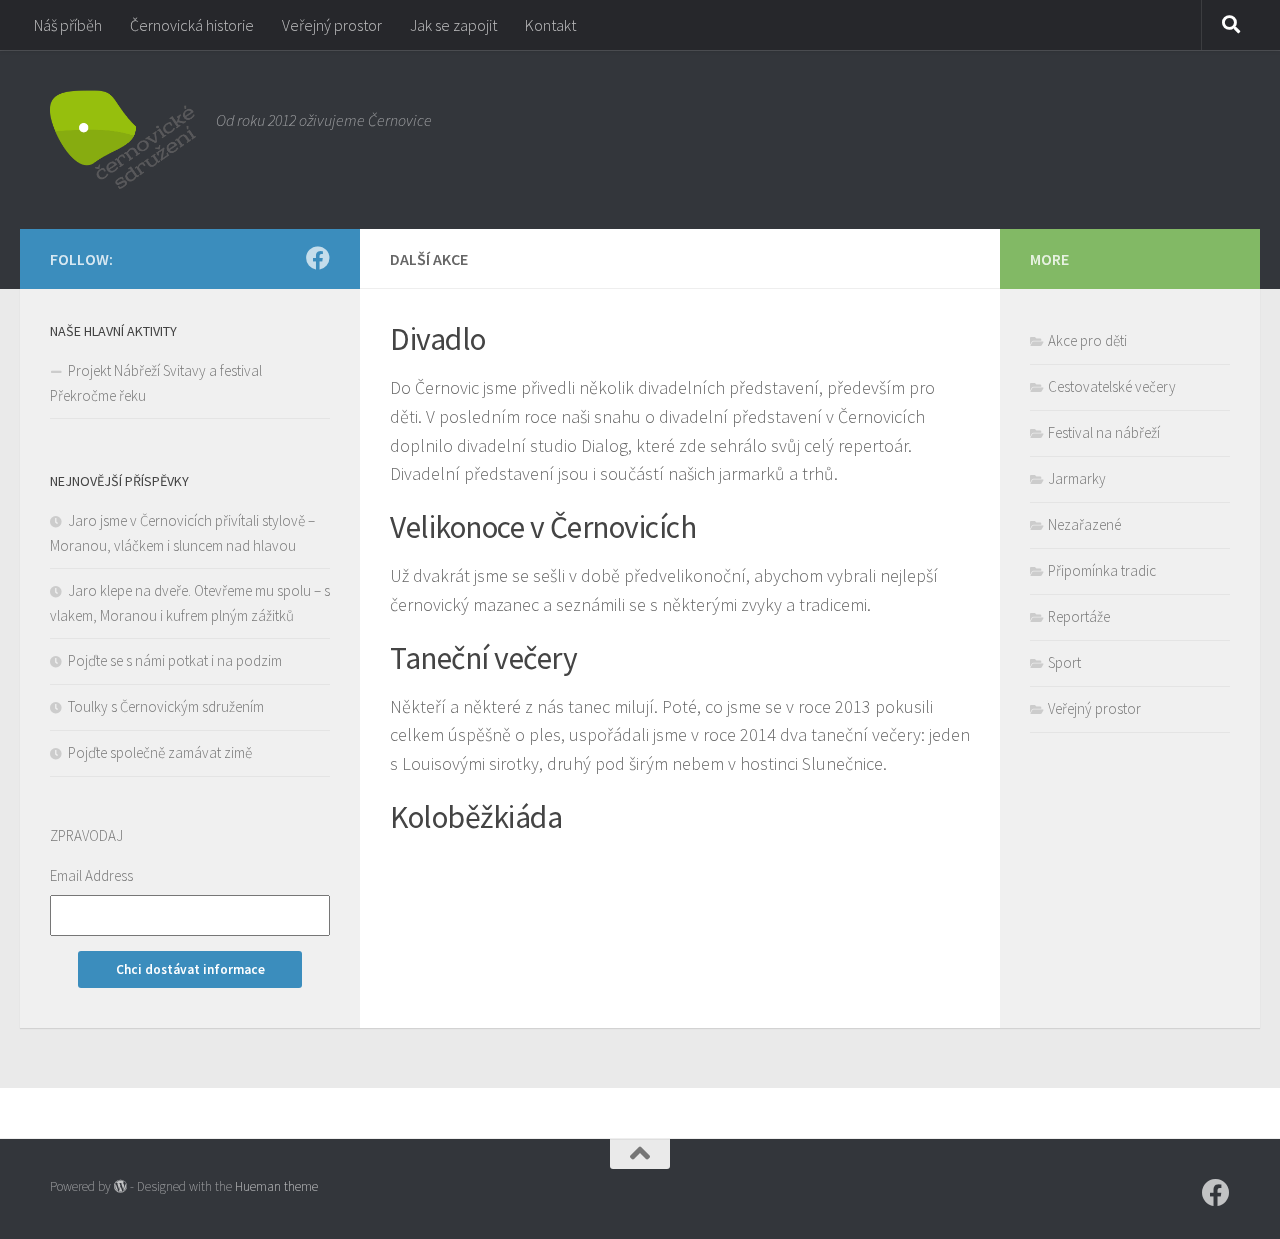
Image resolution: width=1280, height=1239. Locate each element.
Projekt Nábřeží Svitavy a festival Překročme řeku (156, 383)
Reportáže (1079, 616)
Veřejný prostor (332, 25)
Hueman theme (276, 1186)
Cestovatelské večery (1112, 386)
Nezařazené (1084, 524)
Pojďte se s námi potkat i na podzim (175, 660)
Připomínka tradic (1102, 570)
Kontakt (550, 25)
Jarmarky (1077, 478)
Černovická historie (192, 25)
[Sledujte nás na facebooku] (318, 258)
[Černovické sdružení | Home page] (123, 139)
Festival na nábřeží (1104, 432)
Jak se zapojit (453, 25)
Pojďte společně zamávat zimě (160, 752)
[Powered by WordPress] (120, 1186)
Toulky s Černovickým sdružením (166, 706)
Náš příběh (68, 25)
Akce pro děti (1087, 340)
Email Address (91, 875)
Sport (1064, 662)
